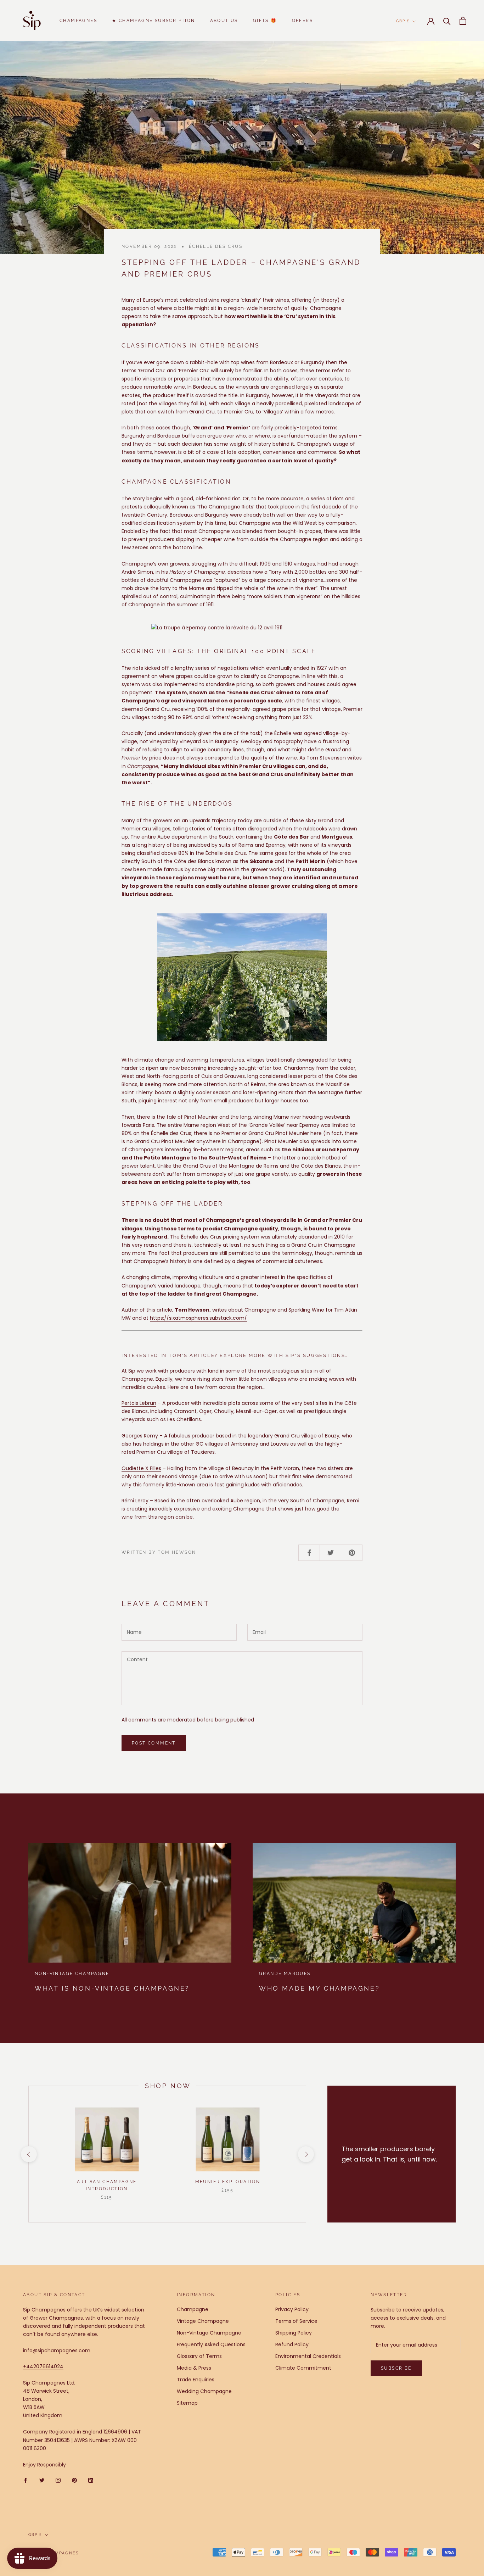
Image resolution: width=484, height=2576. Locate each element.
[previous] (29, 2154)
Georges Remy (140, 1436)
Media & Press (194, 2368)
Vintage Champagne (203, 2321)
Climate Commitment (303, 2368)
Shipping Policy (294, 2333)
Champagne (193, 2309)
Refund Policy (292, 2344)
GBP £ (403, 21)
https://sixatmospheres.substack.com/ (198, 1318)
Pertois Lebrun (139, 1403)
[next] (306, 2154)
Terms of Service (296, 2321)
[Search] (447, 21)
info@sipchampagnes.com (57, 2350)
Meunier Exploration (228, 2182)
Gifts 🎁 (265, 21)
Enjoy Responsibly (44, 2465)
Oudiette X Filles (141, 1468)
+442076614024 (43, 2366)
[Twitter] (42, 2480)
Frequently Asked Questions (211, 2344)
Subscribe (396, 2368)
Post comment (154, 1743)
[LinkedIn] (91, 2480)
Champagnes (78, 21)
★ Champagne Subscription (154, 21)
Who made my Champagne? (319, 1988)
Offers (302, 21)
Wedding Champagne (204, 2391)
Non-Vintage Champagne (209, 2333)
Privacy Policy (292, 2309)
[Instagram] (58, 2480)
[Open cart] (463, 21)
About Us (224, 21)
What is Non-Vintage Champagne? (112, 1988)
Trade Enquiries (196, 2380)
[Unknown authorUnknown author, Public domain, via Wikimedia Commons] (242, 628)
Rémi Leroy (135, 1501)
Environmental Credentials (308, 2356)
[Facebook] (26, 2480)
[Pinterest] (74, 2480)
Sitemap (187, 2403)
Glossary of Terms (199, 2356)
